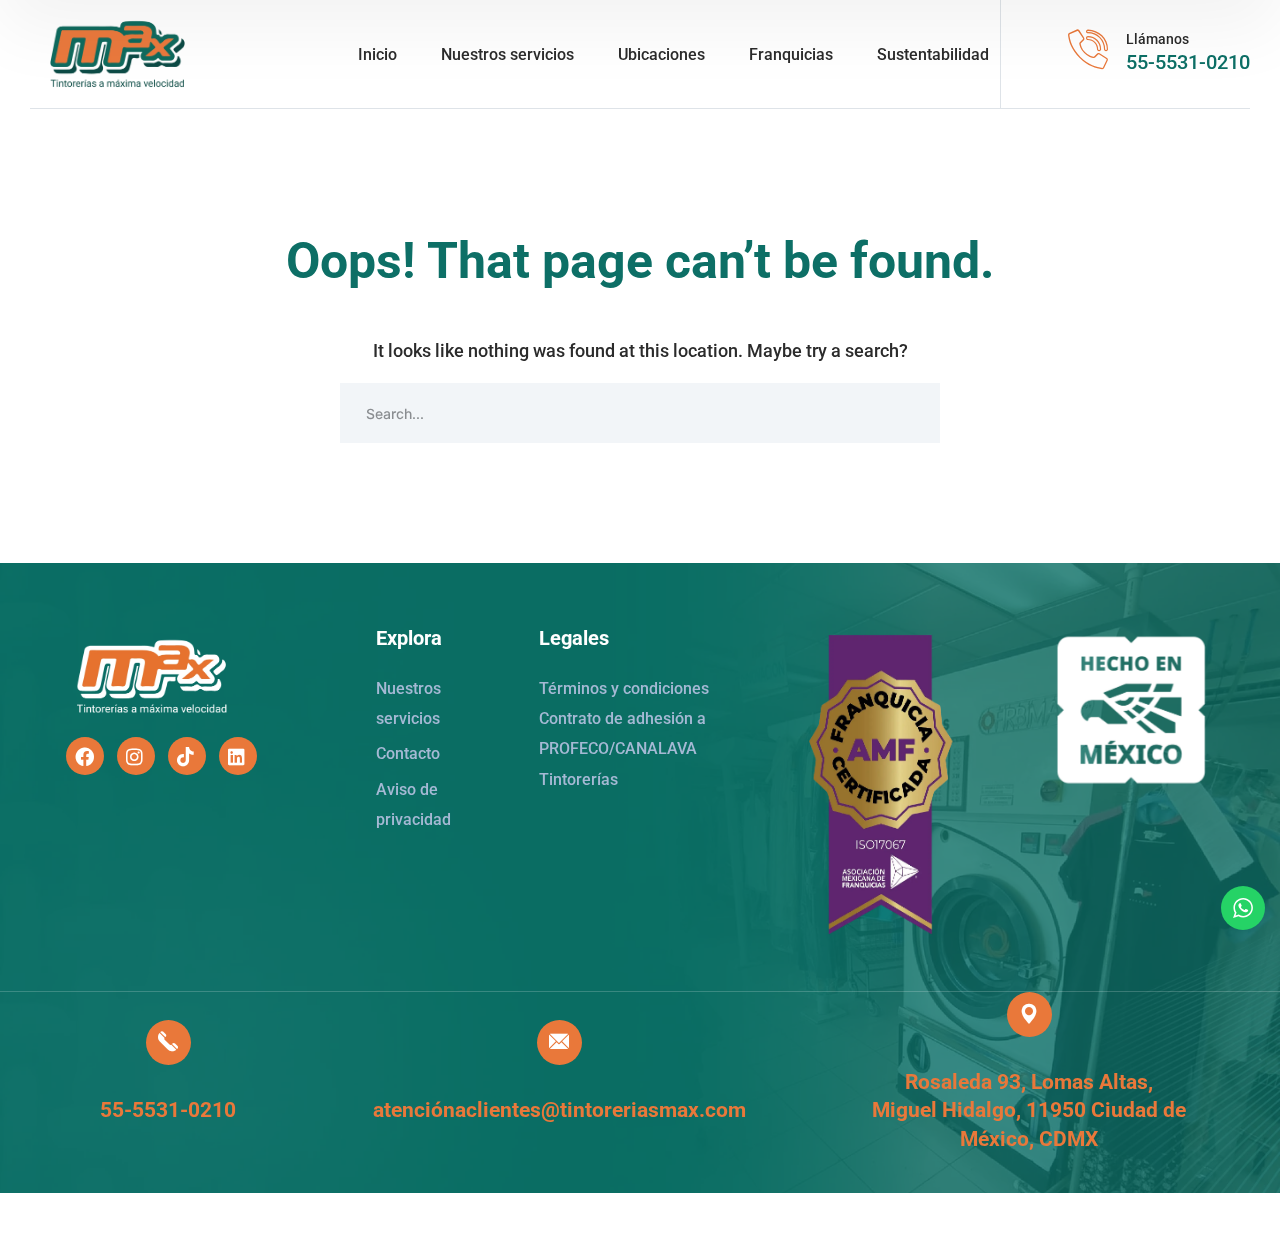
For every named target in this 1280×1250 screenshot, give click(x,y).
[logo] (117, 52)
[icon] (85, 756)
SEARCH (910, 413)
